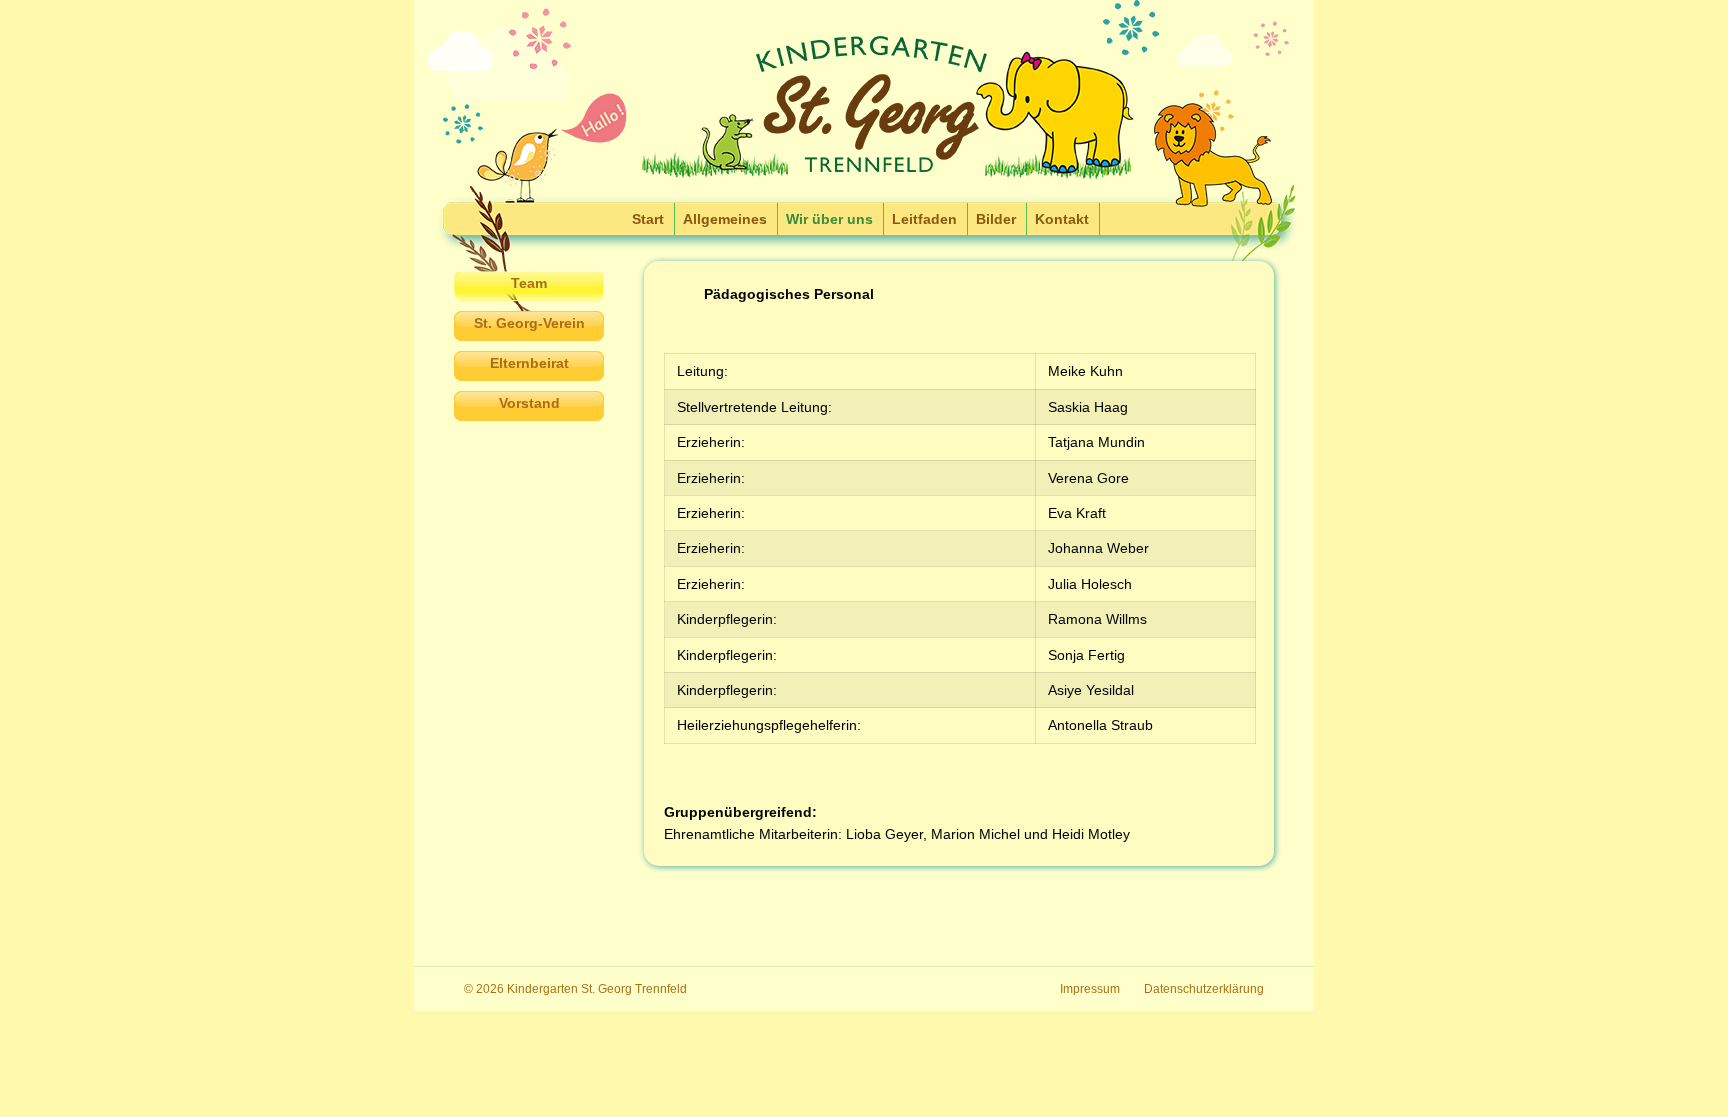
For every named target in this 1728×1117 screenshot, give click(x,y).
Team (529, 283)
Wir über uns (829, 219)
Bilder (996, 219)
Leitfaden (924, 219)
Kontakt (1062, 219)
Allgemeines (725, 219)
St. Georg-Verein (529, 323)
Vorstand (529, 403)
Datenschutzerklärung (1204, 989)
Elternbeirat (529, 363)
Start (648, 219)
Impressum (1090, 989)
